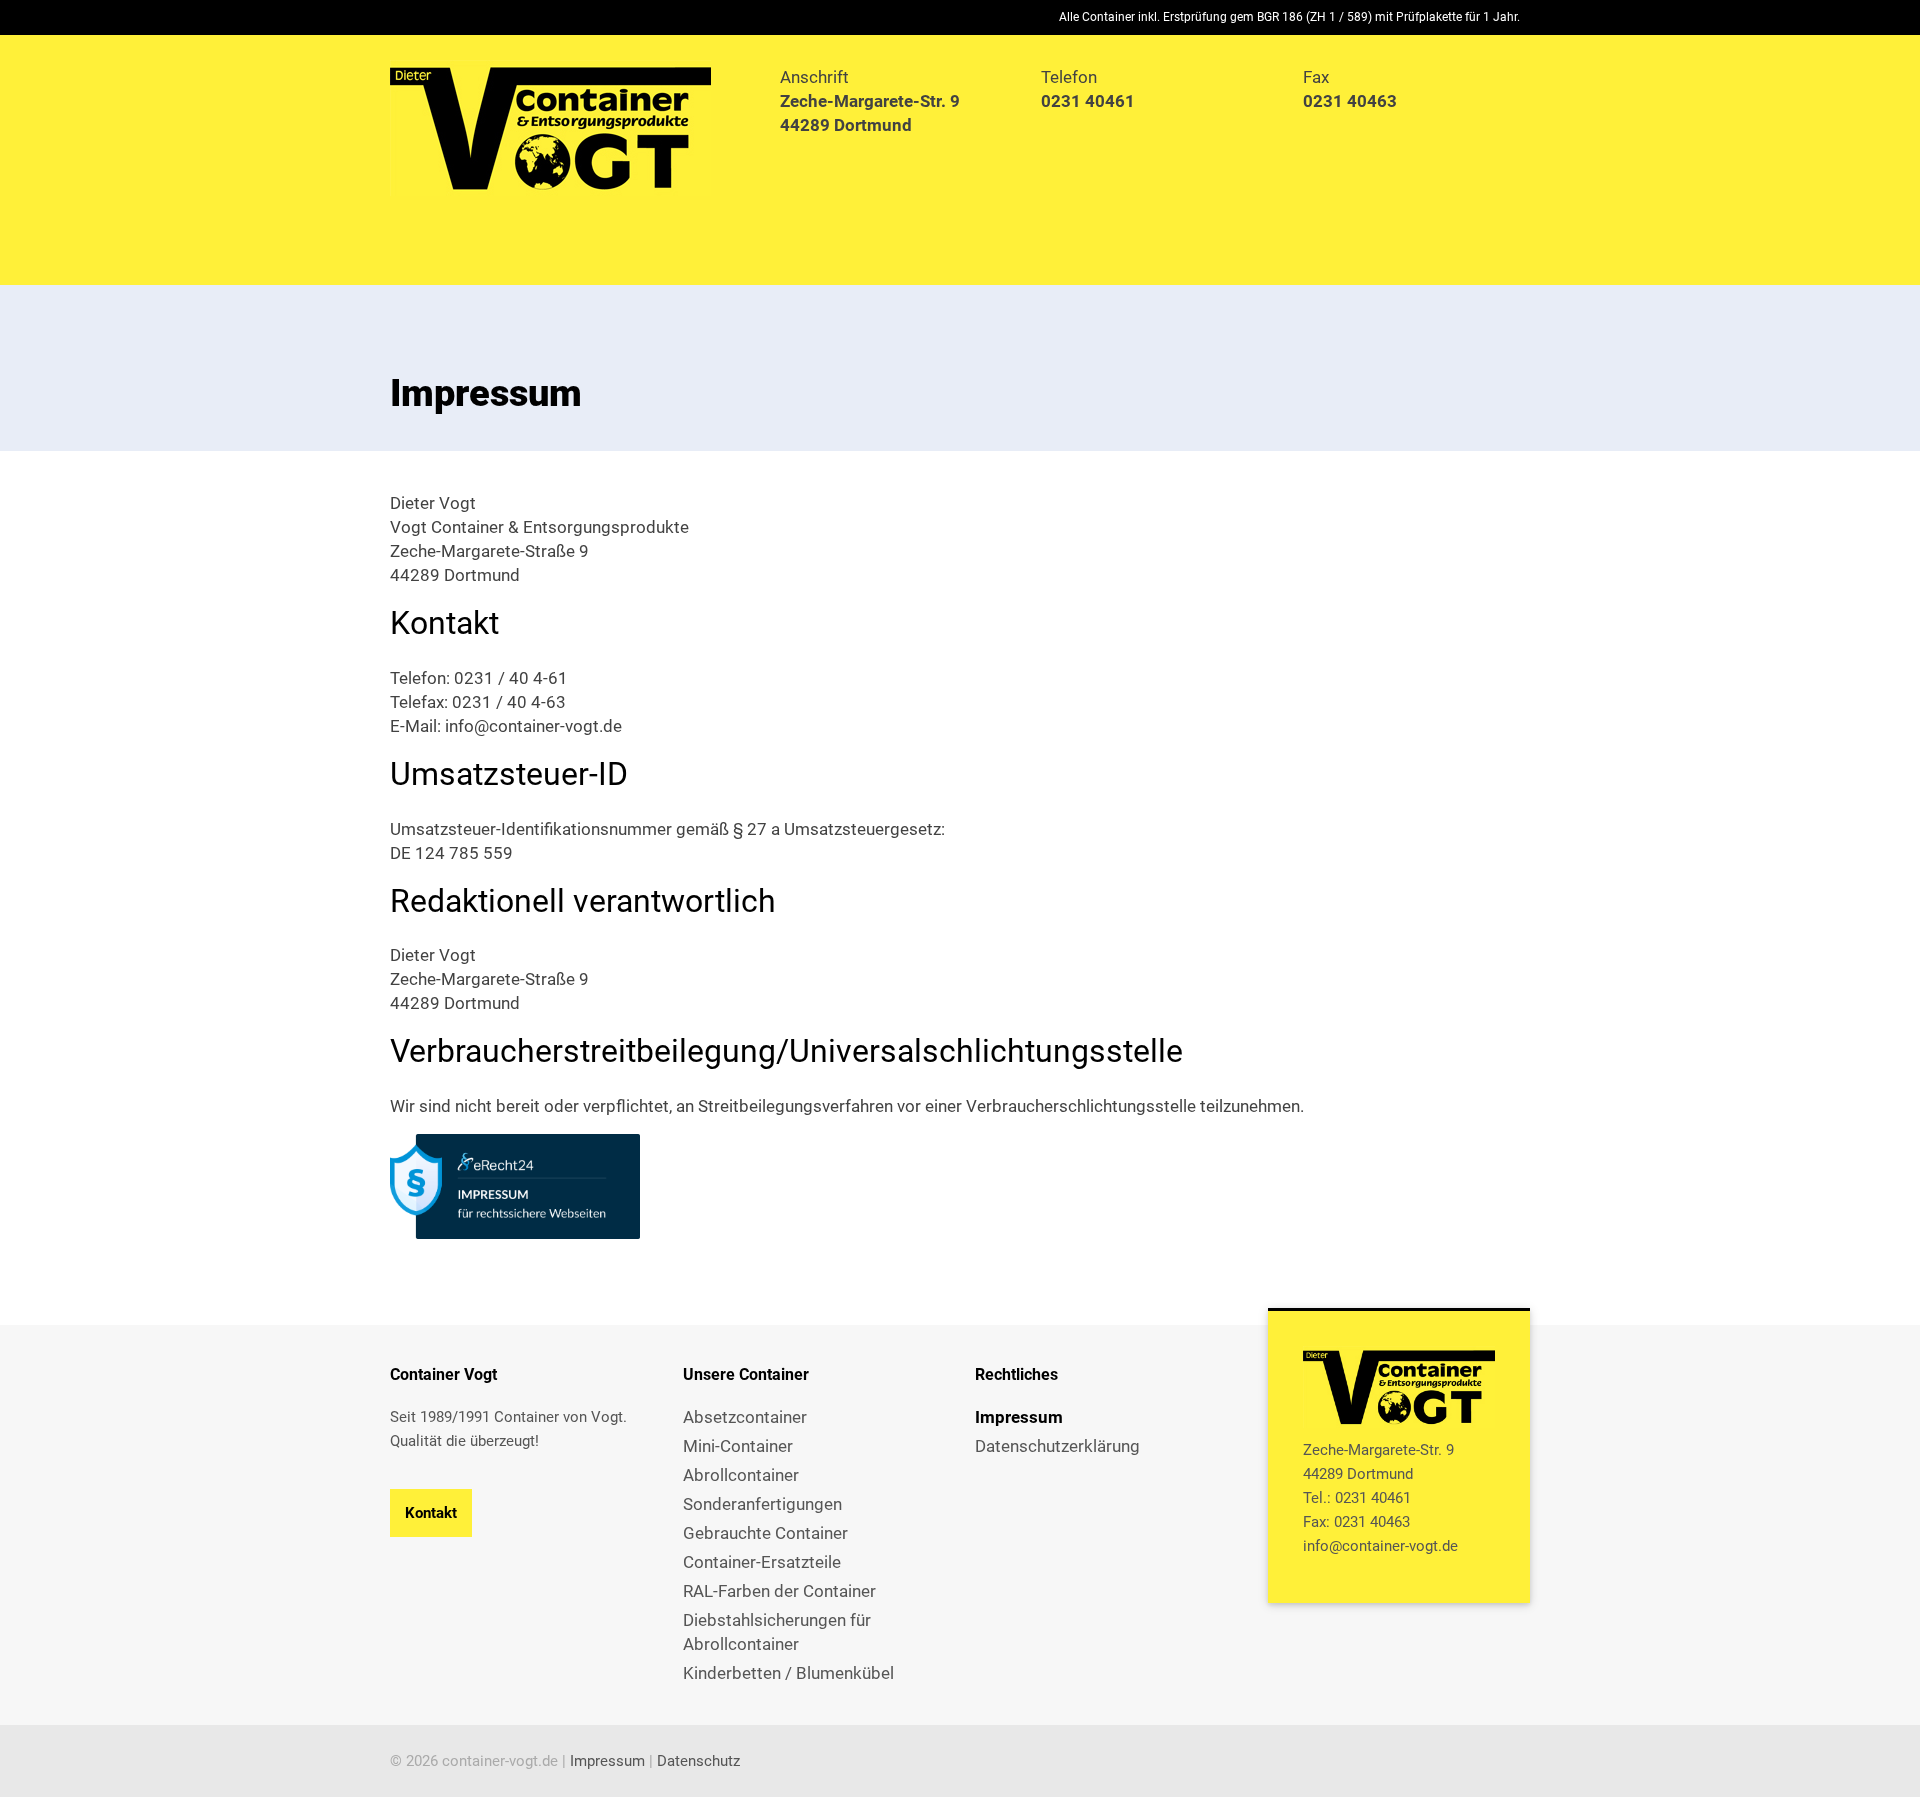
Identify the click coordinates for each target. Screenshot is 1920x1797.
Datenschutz (698, 1761)
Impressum (607, 1761)
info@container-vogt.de (1380, 1546)
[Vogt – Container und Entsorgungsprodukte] (570, 128)
